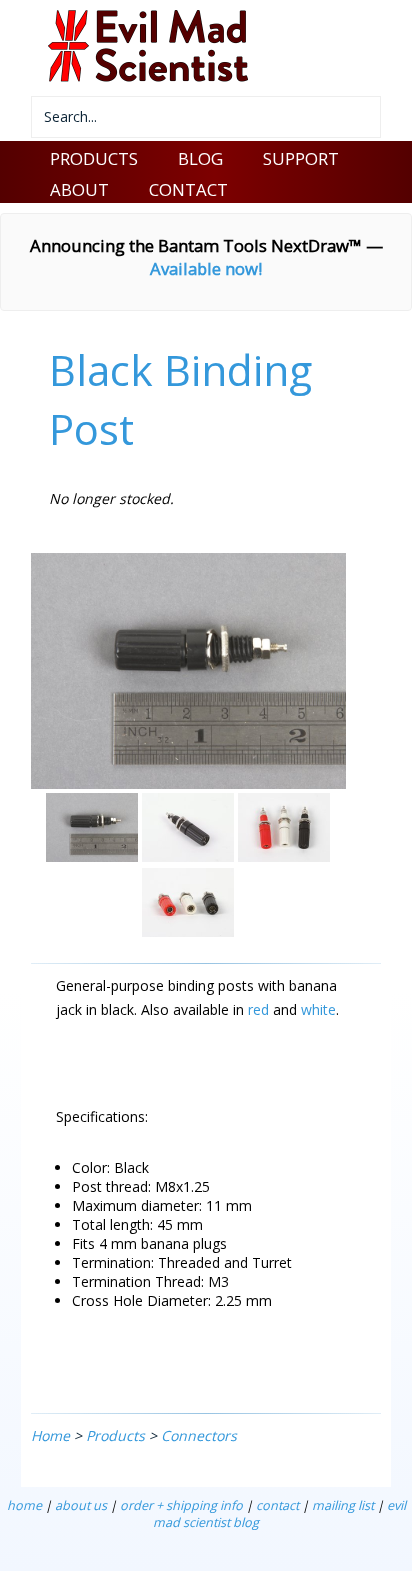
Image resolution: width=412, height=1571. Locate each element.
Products (115, 1435)
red (258, 1009)
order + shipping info (181, 1505)
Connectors (199, 1435)
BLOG (200, 158)
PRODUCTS (94, 158)
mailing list (343, 1505)
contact (277, 1505)
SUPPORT (301, 158)
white (318, 1009)
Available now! (206, 268)
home (24, 1505)
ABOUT (79, 189)
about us (81, 1505)
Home (50, 1435)
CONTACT (188, 189)
